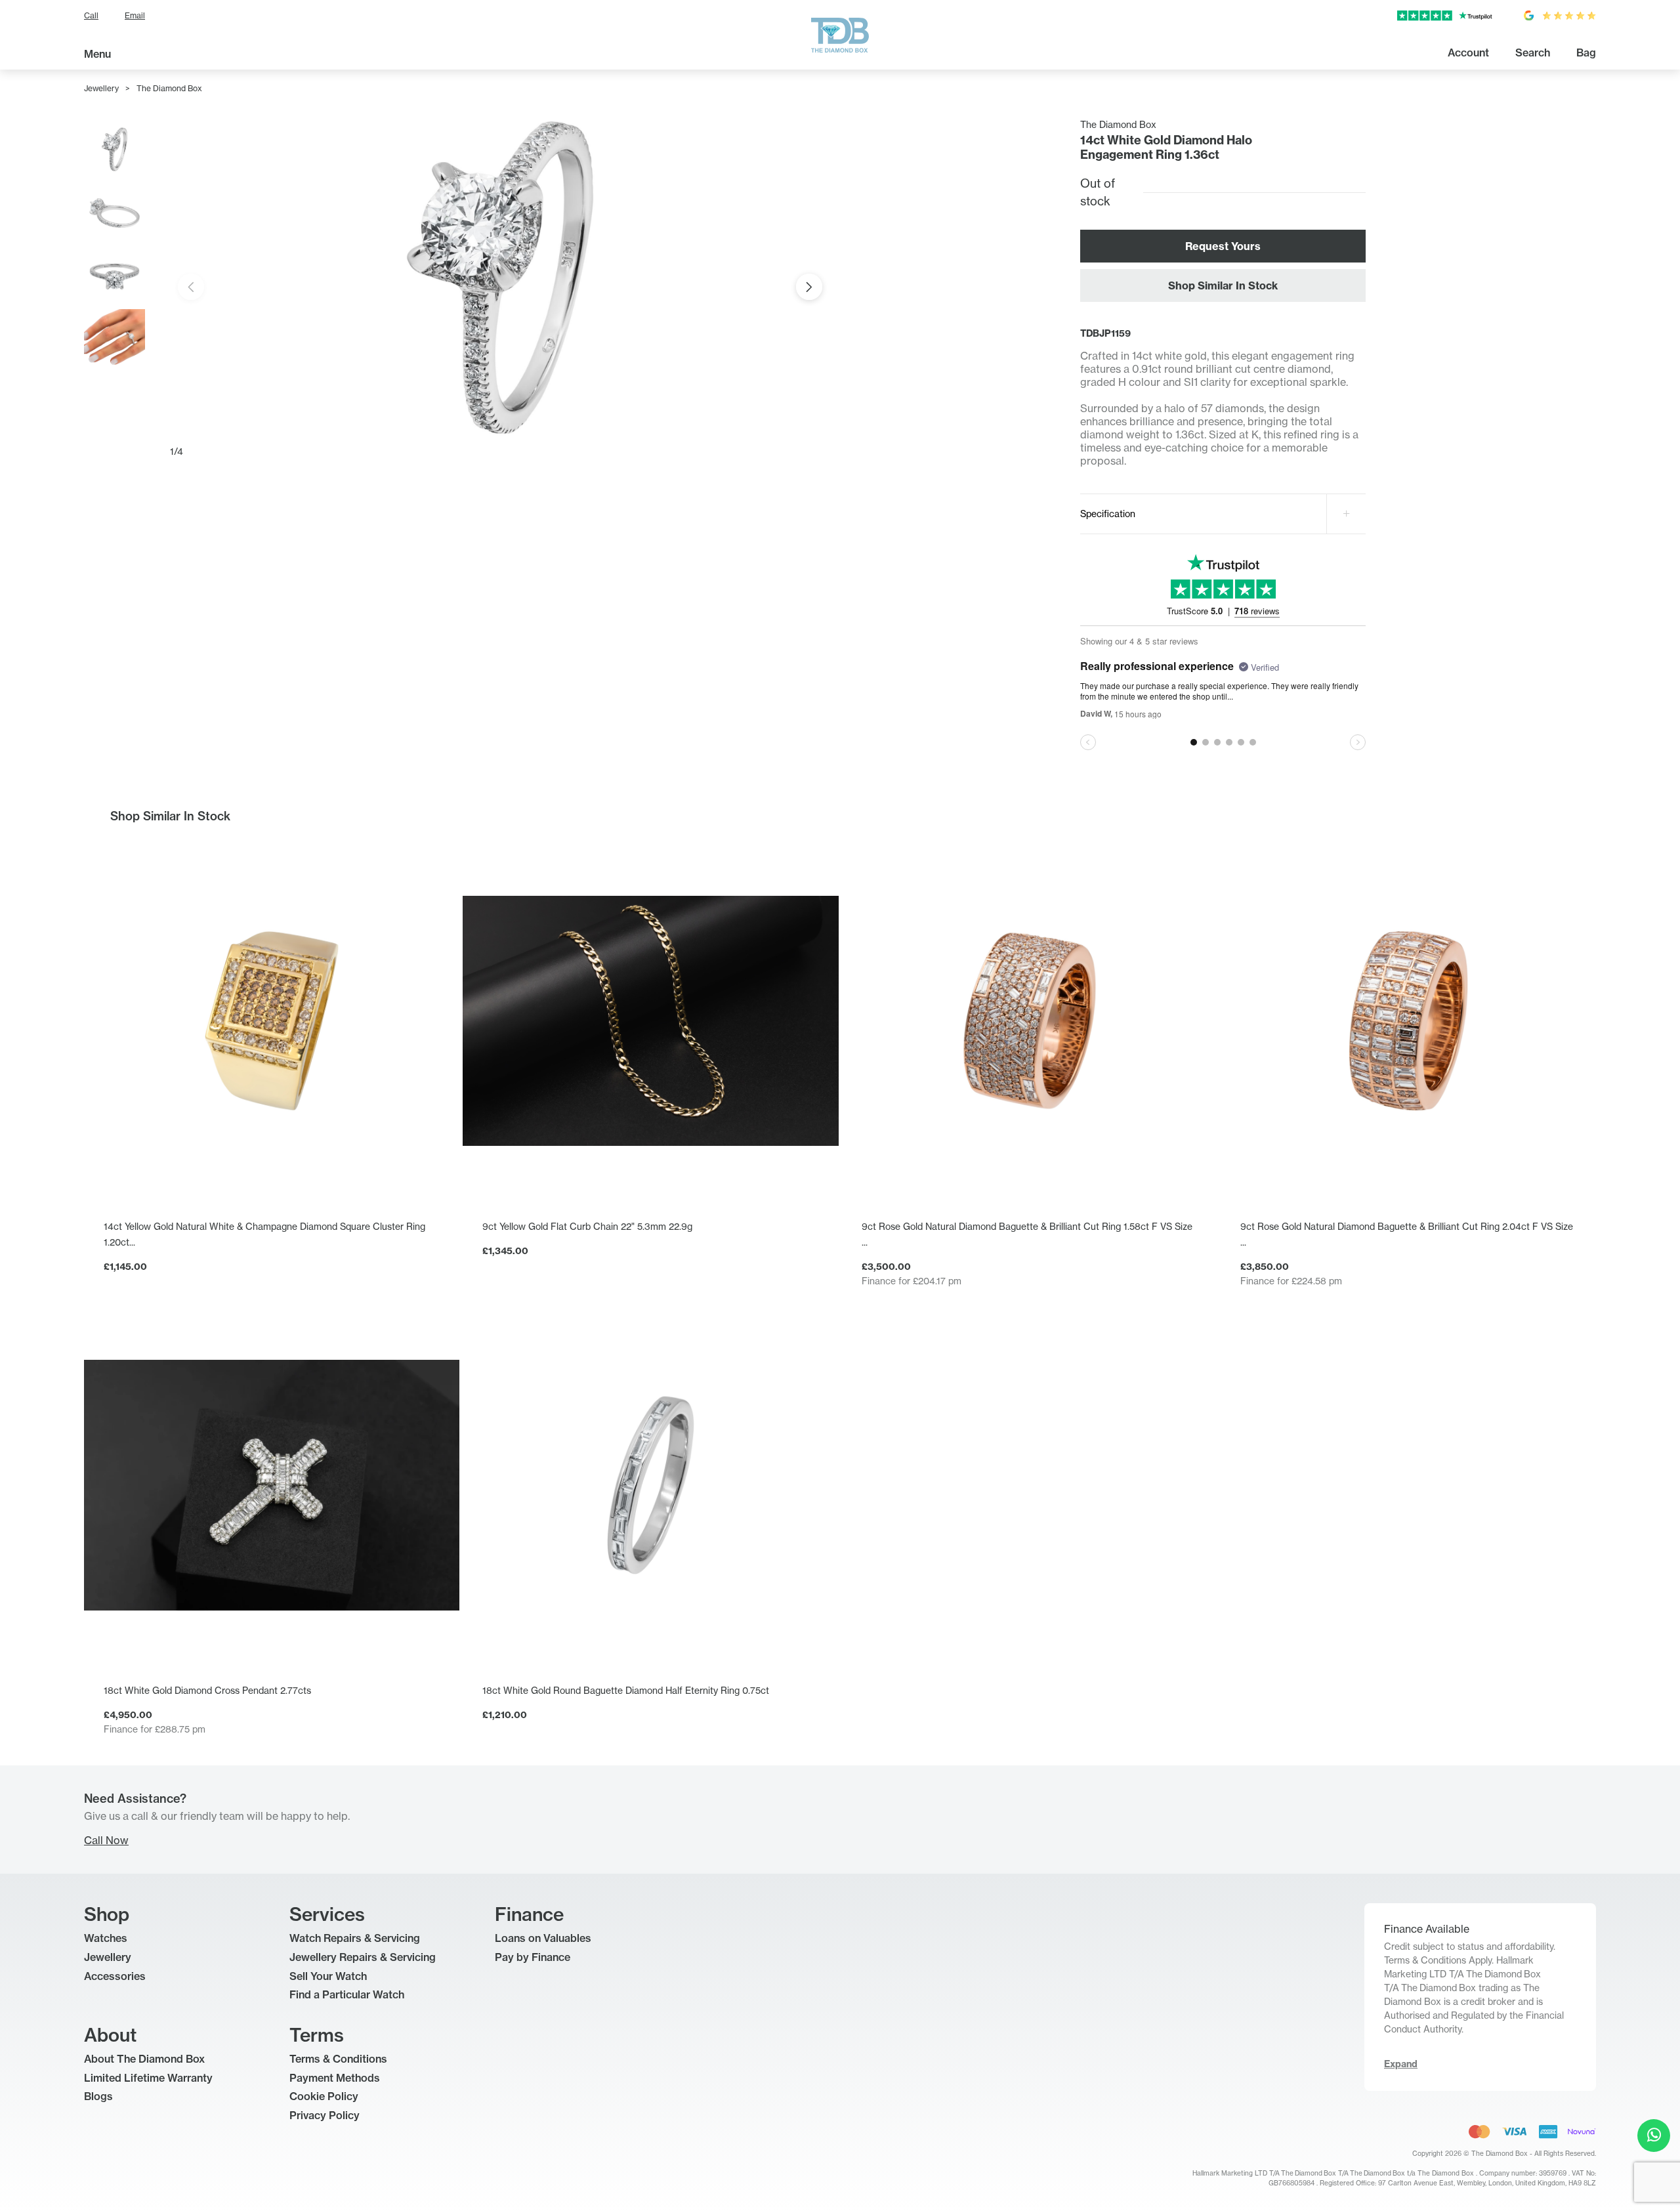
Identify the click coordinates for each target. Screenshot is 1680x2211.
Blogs (98, 2096)
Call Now (106, 1840)
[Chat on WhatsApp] (1654, 2136)
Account (1468, 53)
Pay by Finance (533, 1957)
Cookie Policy (324, 2096)
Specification (1108, 514)
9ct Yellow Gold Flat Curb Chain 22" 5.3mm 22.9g (587, 1226)
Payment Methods (335, 2078)
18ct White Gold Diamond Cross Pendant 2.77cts (207, 1690)
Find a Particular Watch (347, 1994)
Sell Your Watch (328, 1976)
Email (135, 15)
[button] (809, 287)
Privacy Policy (325, 2115)
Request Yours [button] (1223, 246)
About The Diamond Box (144, 2059)
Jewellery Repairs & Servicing (363, 1957)
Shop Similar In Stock (1223, 285)
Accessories (115, 1976)
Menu (97, 54)
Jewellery (101, 88)
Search (1533, 53)
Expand (1401, 2064)
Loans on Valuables (543, 1938)
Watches (106, 1938)
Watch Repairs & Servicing (355, 1938)
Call (91, 15)
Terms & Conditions (338, 2059)
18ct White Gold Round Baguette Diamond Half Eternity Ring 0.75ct (626, 1690)
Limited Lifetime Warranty (148, 2078)
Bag (1586, 53)
